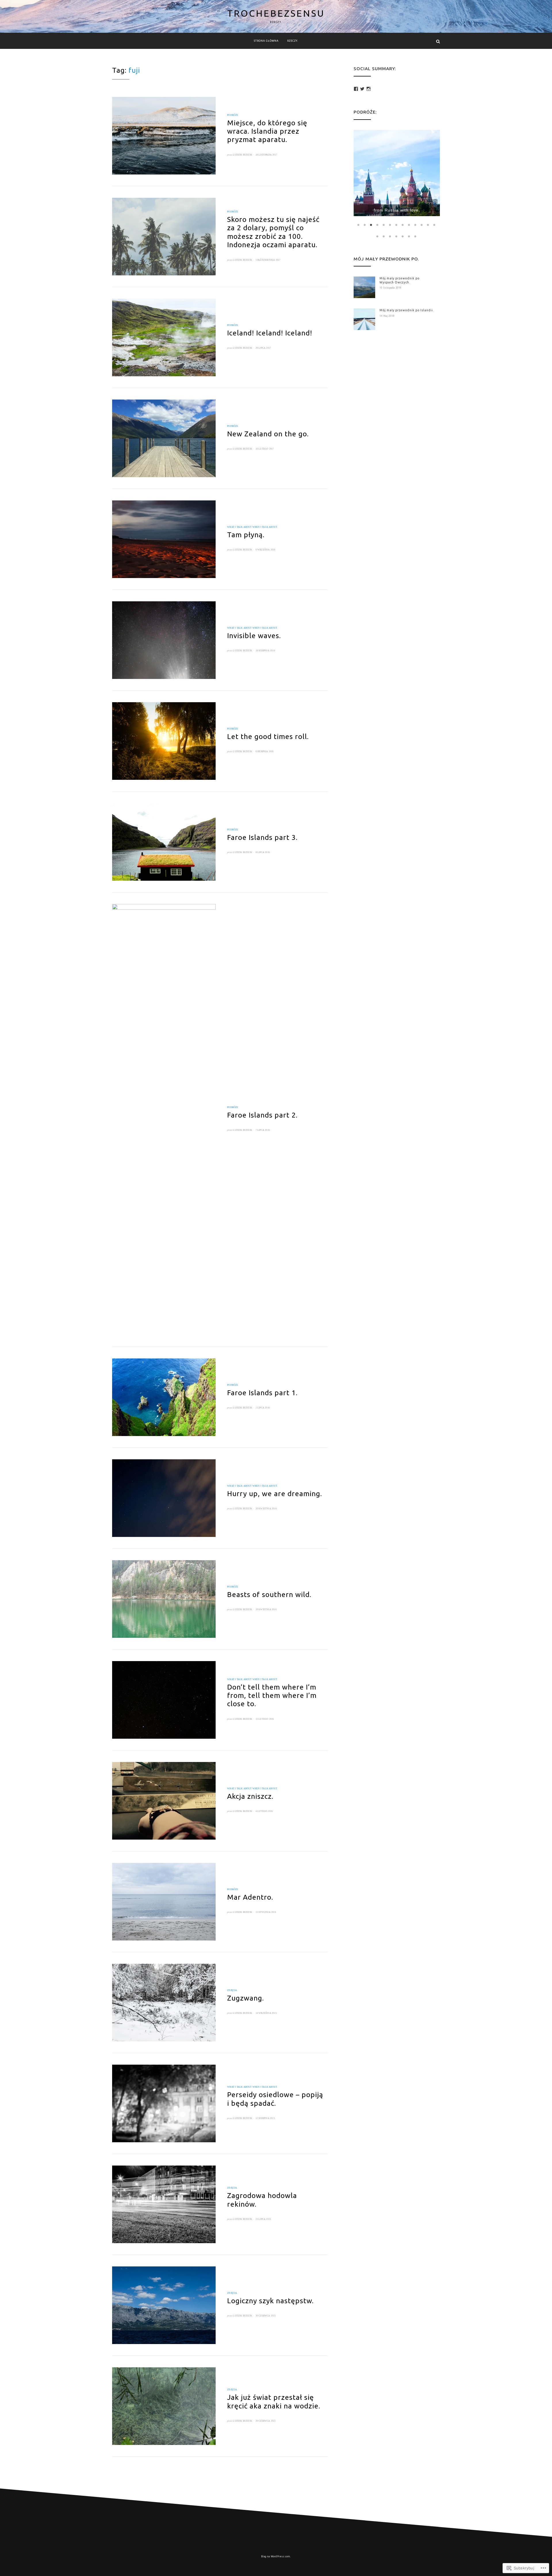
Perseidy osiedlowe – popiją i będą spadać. (275, 2099)
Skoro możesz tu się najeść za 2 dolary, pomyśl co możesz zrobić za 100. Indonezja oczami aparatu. (273, 232)
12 (428, 225)
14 (378, 236)
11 (422, 225)
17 (397, 236)
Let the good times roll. (268, 736)
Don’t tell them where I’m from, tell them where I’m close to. (272, 1695)
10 (416, 225)
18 (403, 236)
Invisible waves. (254, 636)
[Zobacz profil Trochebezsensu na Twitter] (362, 89)
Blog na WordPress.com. (276, 2556)
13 (435, 225)
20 (416, 236)
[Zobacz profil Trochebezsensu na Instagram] (369, 89)
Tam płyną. (246, 535)
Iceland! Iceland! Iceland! (270, 333)
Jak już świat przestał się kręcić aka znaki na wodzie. (274, 2401)
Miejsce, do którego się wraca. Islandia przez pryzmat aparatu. (267, 131)
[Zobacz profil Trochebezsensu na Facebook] (356, 89)
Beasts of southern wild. (269, 1594)
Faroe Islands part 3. (262, 837)
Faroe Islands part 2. (262, 1115)
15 (384, 236)
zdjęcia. (232, 1990)
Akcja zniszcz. (250, 1796)
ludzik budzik (243, 155)
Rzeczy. (293, 41)
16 (390, 236)
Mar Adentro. (250, 1897)
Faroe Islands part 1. (262, 1393)
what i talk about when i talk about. (252, 527)
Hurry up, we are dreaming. (275, 1494)
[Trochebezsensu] (114, 41)
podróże (233, 115)
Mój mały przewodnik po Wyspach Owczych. (399, 280)
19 (409, 236)
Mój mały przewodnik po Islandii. (407, 310)
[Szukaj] (438, 41)
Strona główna (266, 41)
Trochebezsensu (276, 13)
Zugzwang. (246, 1998)
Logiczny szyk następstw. (270, 2301)
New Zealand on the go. (268, 434)
